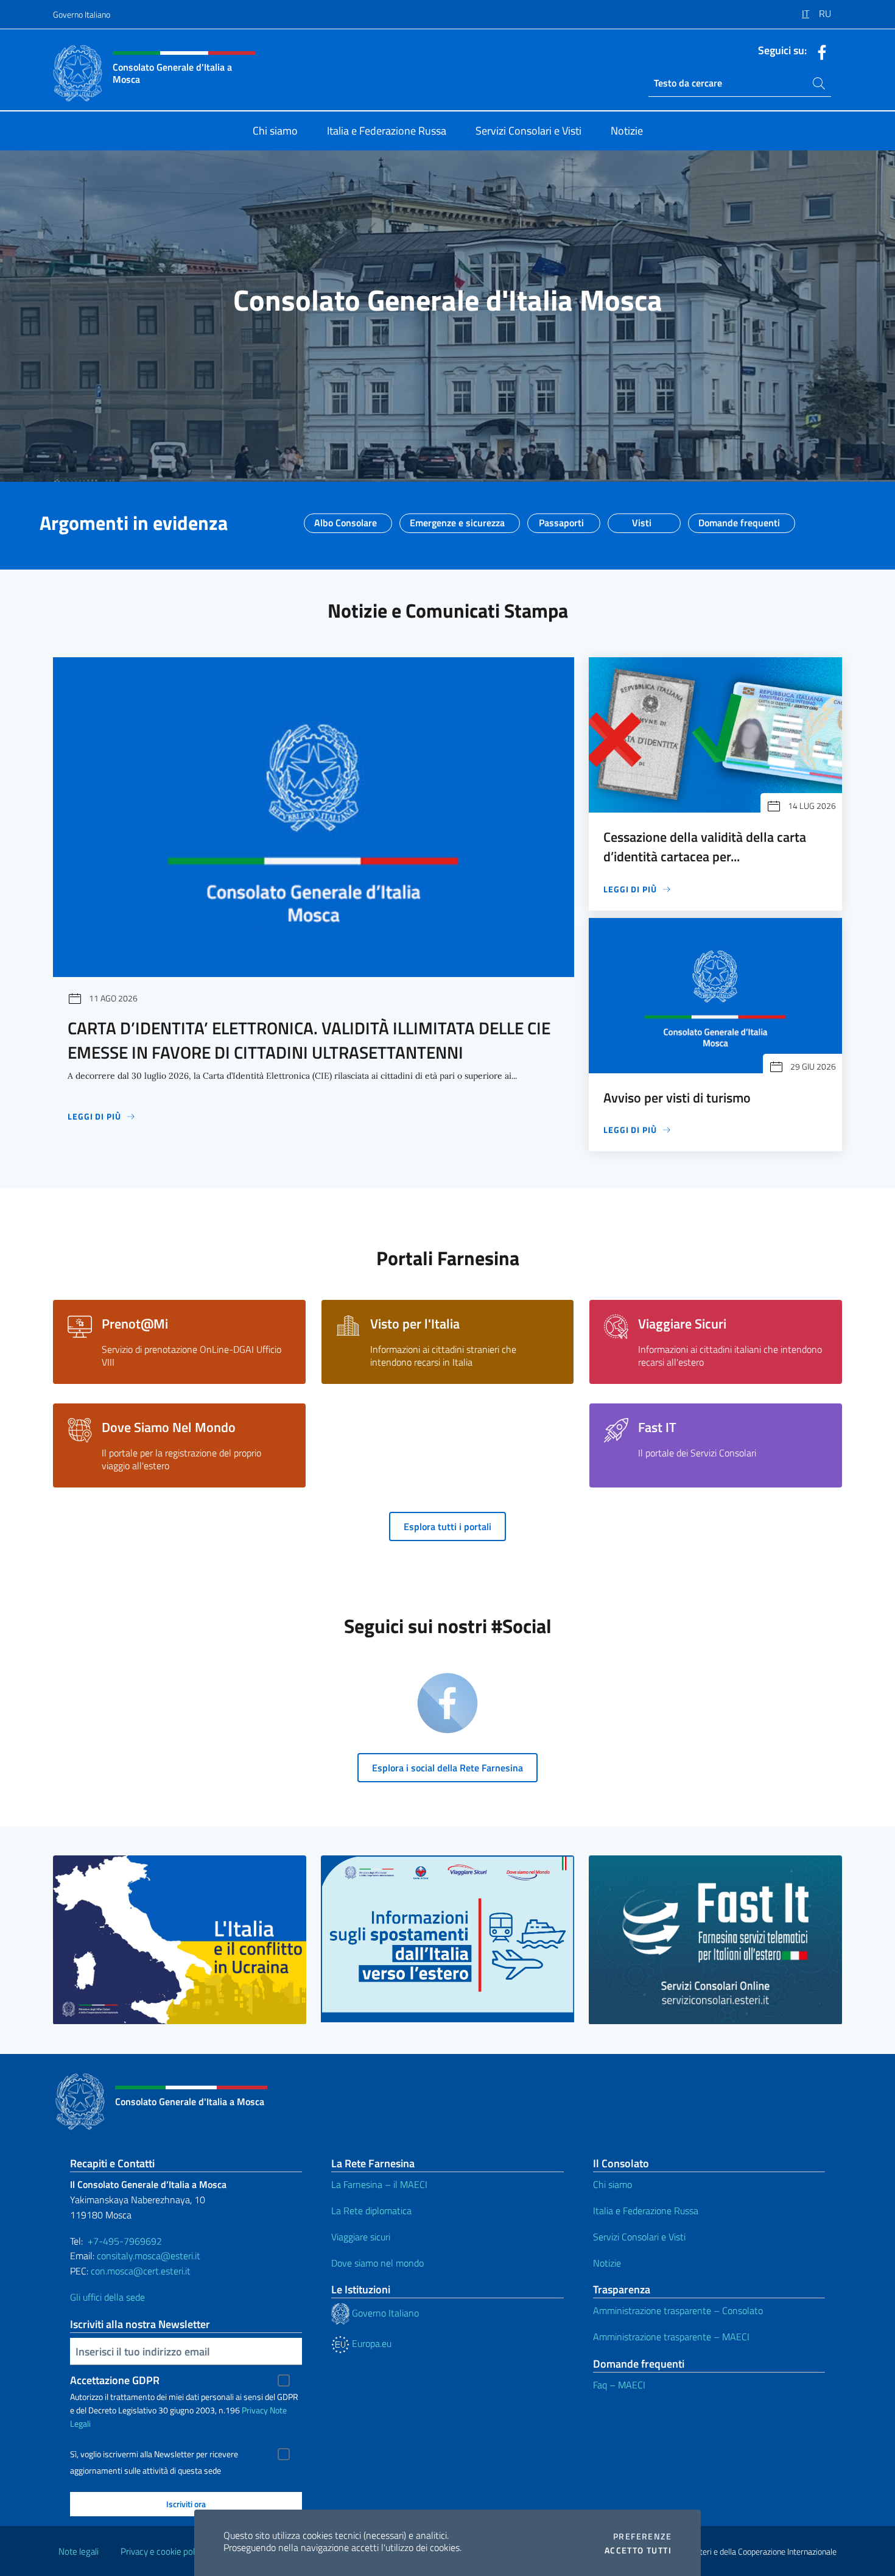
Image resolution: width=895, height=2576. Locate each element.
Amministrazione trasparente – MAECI (671, 2337)
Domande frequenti (739, 519)
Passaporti (561, 519)
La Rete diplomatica (371, 2211)
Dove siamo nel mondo (377, 2263)
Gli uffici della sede (107, 2297)
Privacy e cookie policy (163, 2551)
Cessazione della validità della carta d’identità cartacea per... (705, 847)
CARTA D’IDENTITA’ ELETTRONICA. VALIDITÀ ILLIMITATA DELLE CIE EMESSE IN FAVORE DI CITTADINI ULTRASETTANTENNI (309, 1040)
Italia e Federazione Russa (646, 2211)
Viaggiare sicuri (361, 2237)
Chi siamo (612, 2184)
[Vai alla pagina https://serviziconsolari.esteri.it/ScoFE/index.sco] (715, 1940)
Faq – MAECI (619, 2385)
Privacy (255, 2410)
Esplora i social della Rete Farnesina (447, 1768)
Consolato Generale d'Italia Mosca (448, 300)
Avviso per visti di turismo (677, 1098)
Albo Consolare (346, 519)
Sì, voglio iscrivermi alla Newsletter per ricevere (154, 2454)
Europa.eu (370, 2343)
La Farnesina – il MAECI (379, 2184)
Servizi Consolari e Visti (639, 2237)
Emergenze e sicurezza (457, 519)
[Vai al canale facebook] (819, 51)
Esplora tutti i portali (447, 1526)
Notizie (607, 2263)
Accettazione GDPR (115, 2380)
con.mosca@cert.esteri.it (141, 2271)
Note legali (79, 2551)
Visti (642, 519)
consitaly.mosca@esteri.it (149, 2256)
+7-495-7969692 (125, 2241)
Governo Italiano (82, 14)
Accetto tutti (638, 2550)
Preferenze (642, 2536)
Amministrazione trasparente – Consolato (678, 2310)
